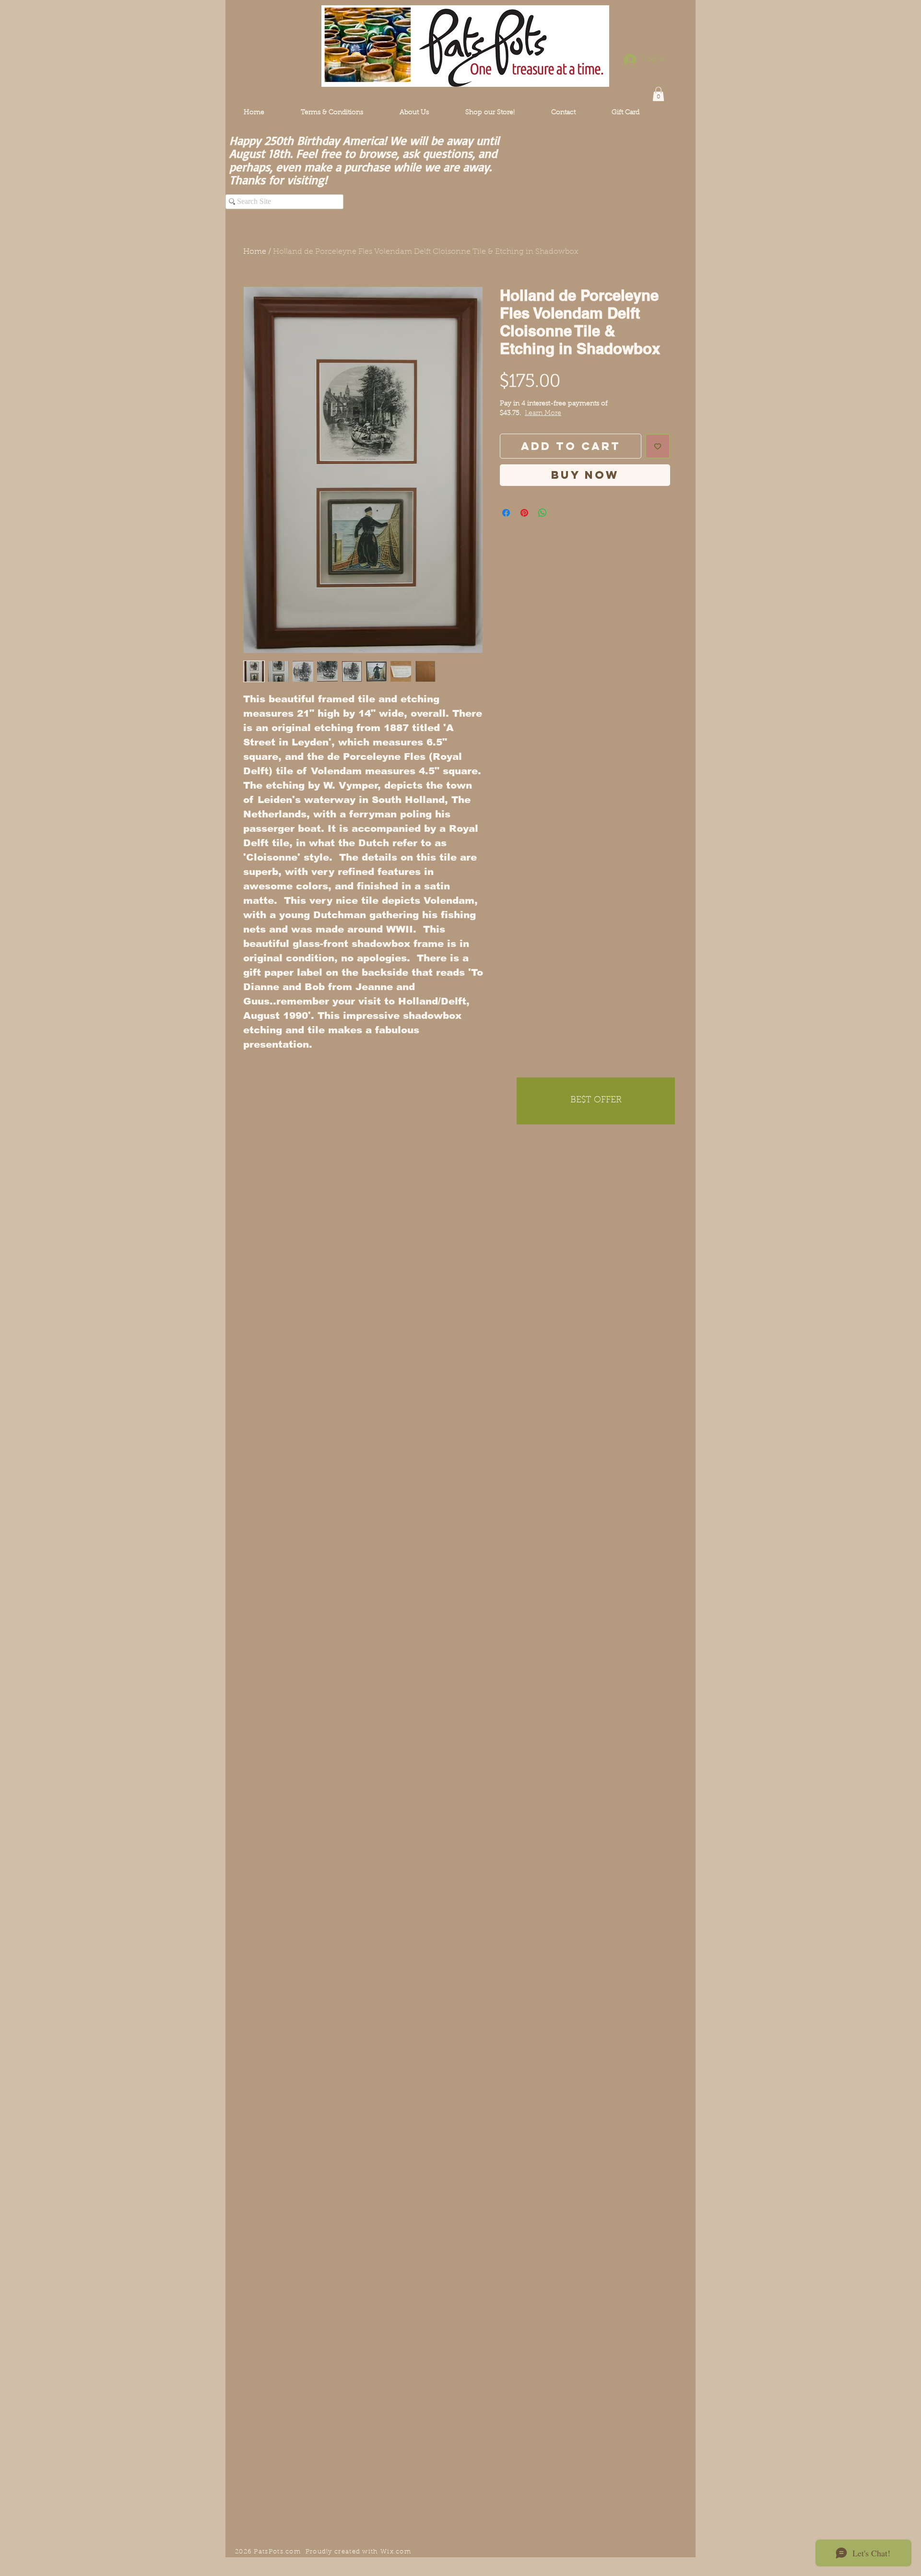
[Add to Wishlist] (658, 446)
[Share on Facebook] (506, 513)
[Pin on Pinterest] (524, 513)
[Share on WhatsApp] (543, 513)
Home (255, 252)
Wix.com (396, 2552)
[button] (658, 94)
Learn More (543, 414)
